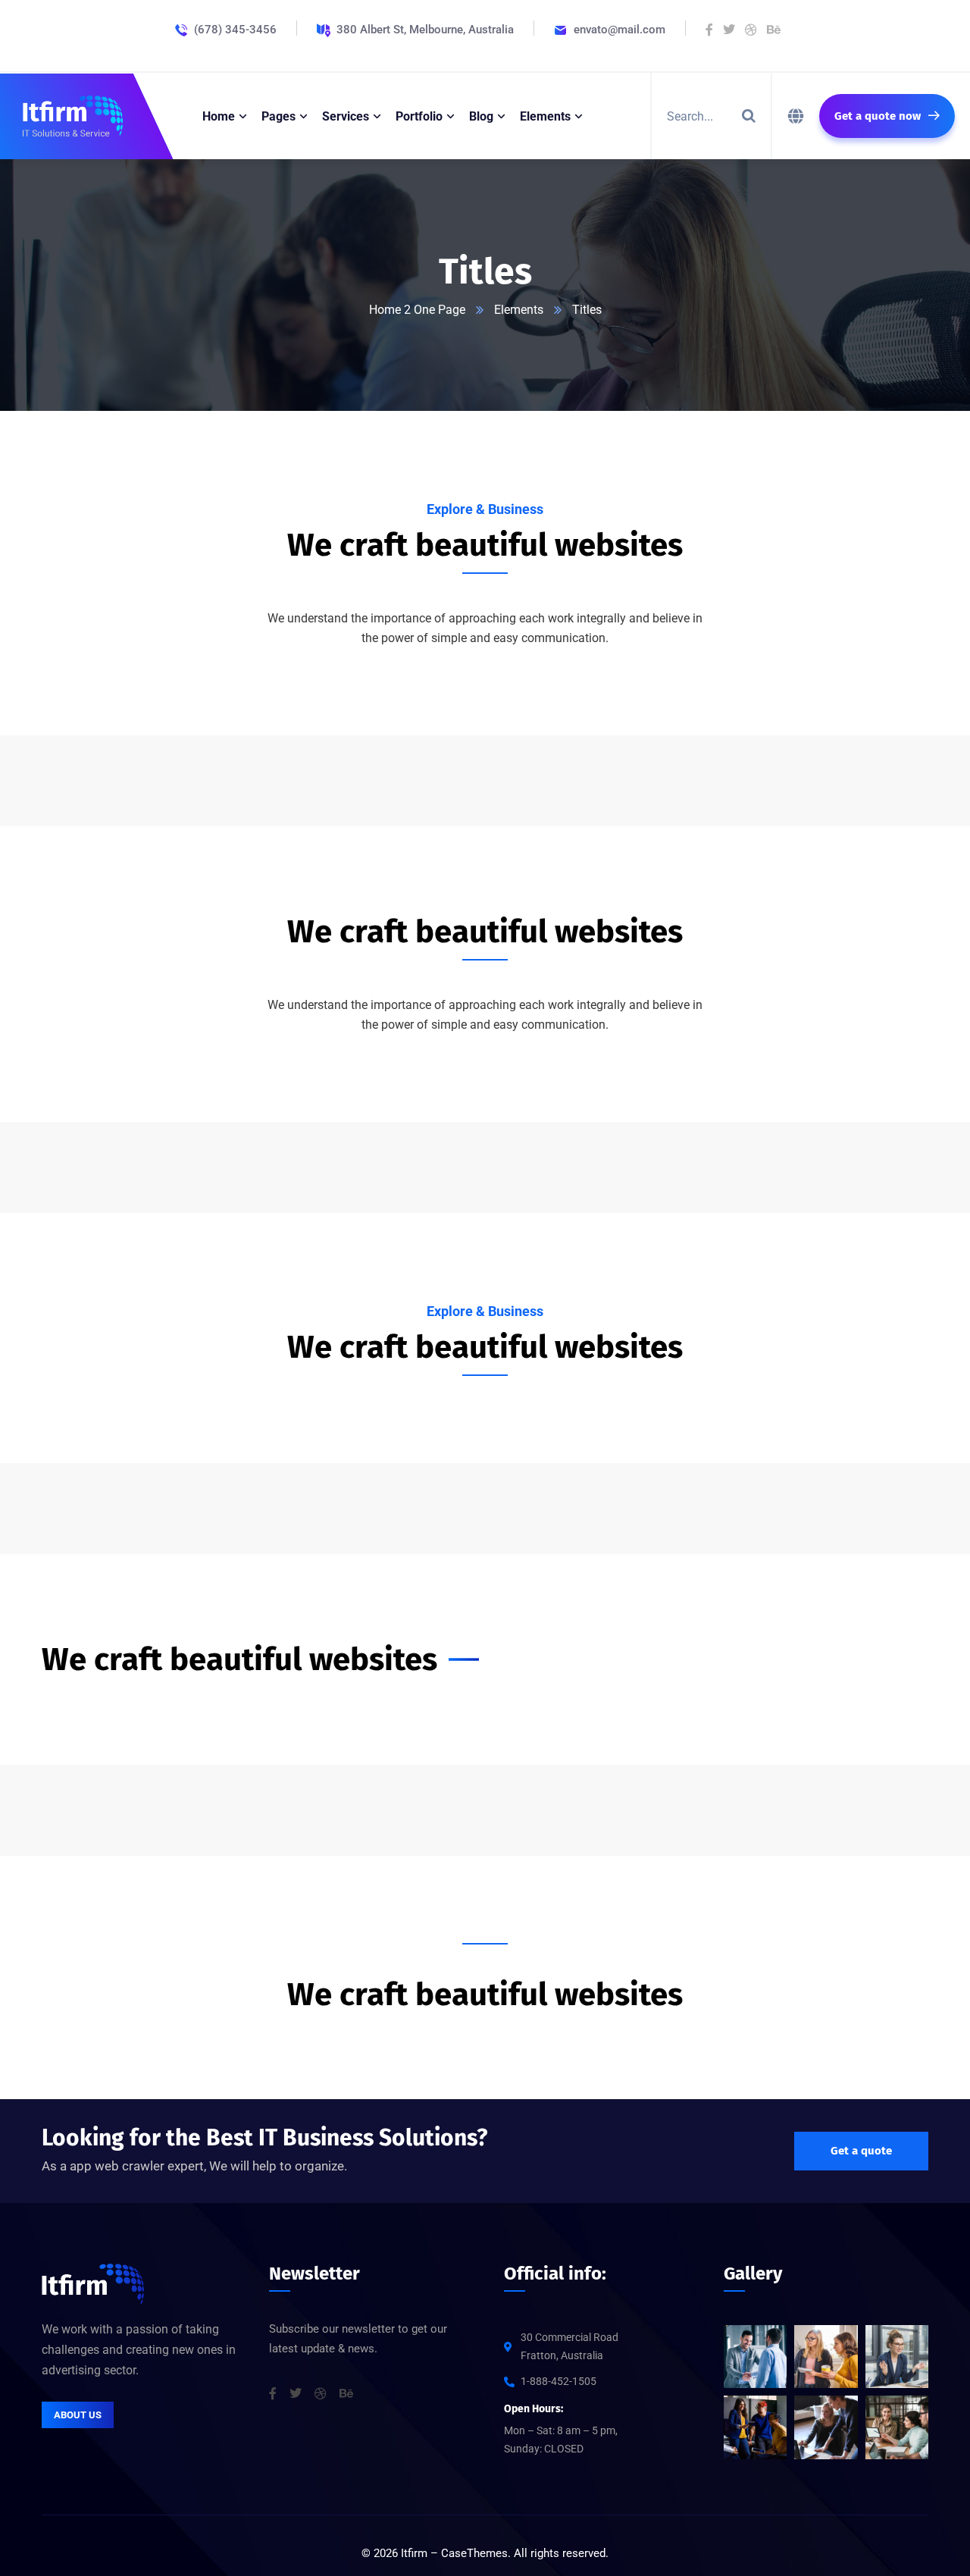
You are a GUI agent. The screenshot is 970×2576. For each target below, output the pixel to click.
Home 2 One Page (417, 310)
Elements (519, 310)
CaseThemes (474, 2553)
